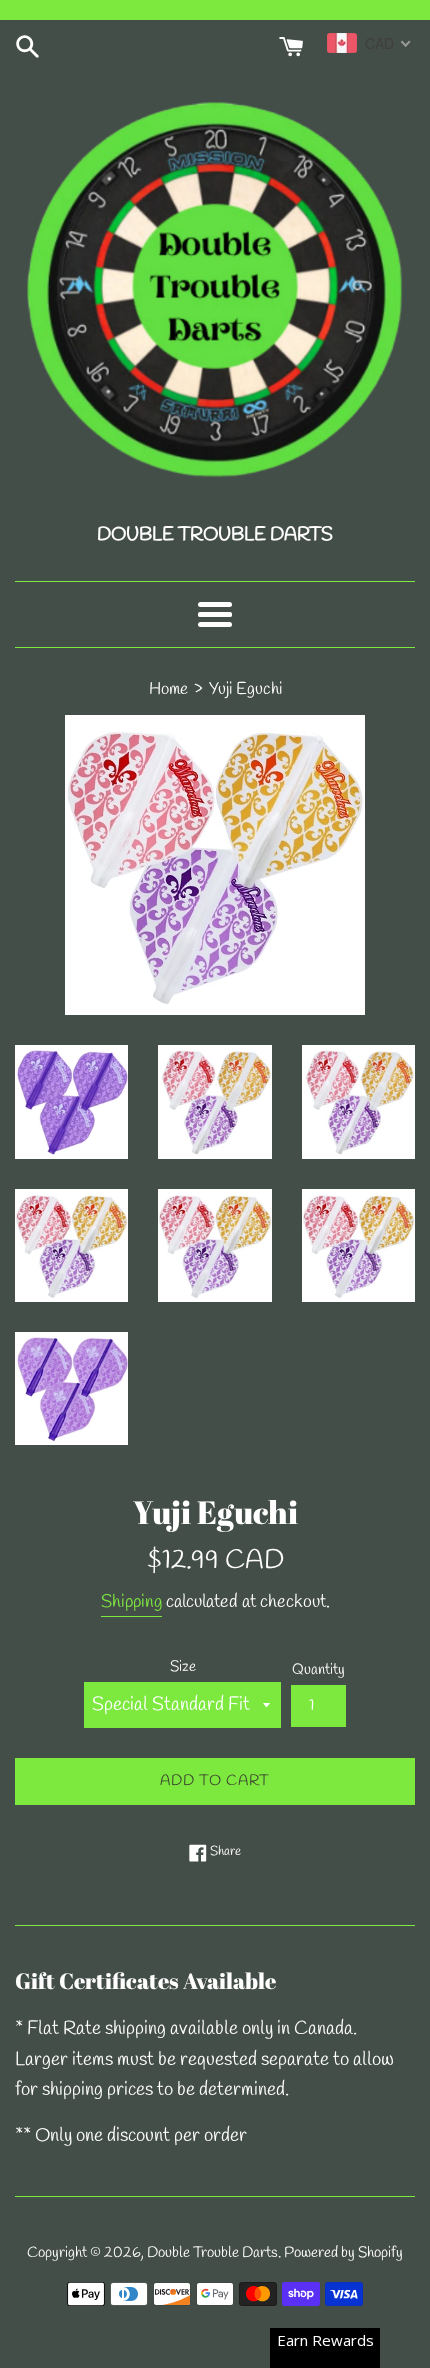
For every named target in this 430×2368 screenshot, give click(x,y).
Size (183, 1667)
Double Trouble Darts (212, 2253)
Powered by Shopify (343, 2253)
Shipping (131, 1602)
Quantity (318, 1670)
